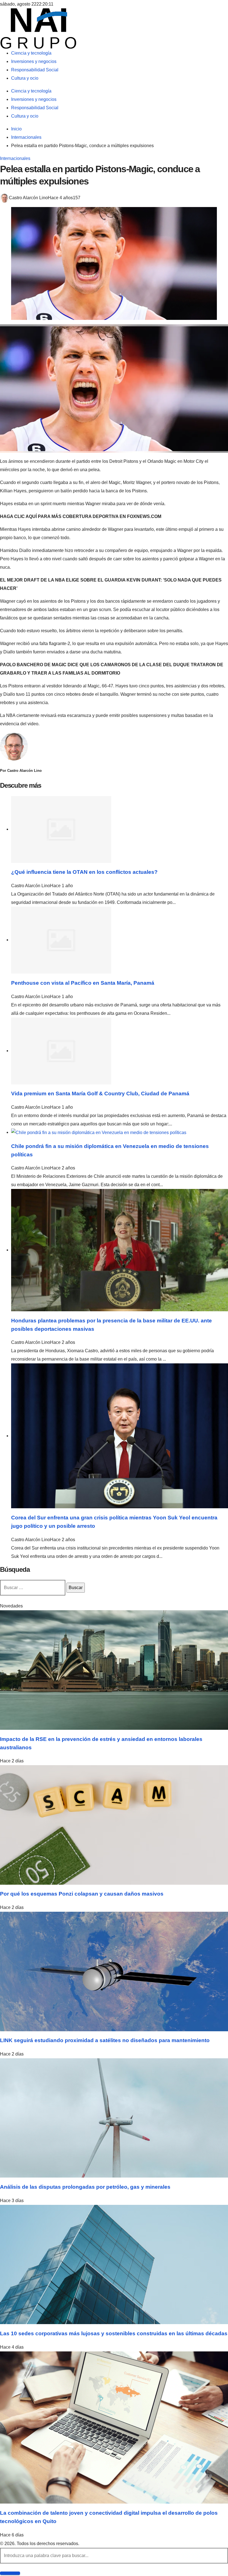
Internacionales (15, 158)
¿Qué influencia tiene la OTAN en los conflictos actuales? (84, 872)
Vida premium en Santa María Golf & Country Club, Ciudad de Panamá (100, 1094)
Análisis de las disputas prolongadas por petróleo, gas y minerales (85, 2187)
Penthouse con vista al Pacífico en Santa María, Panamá (83, 983)
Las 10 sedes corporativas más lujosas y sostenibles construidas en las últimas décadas (114, 2333)
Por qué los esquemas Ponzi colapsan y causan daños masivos (82, 1894)
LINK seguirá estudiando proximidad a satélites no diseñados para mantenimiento (105, 2040)
